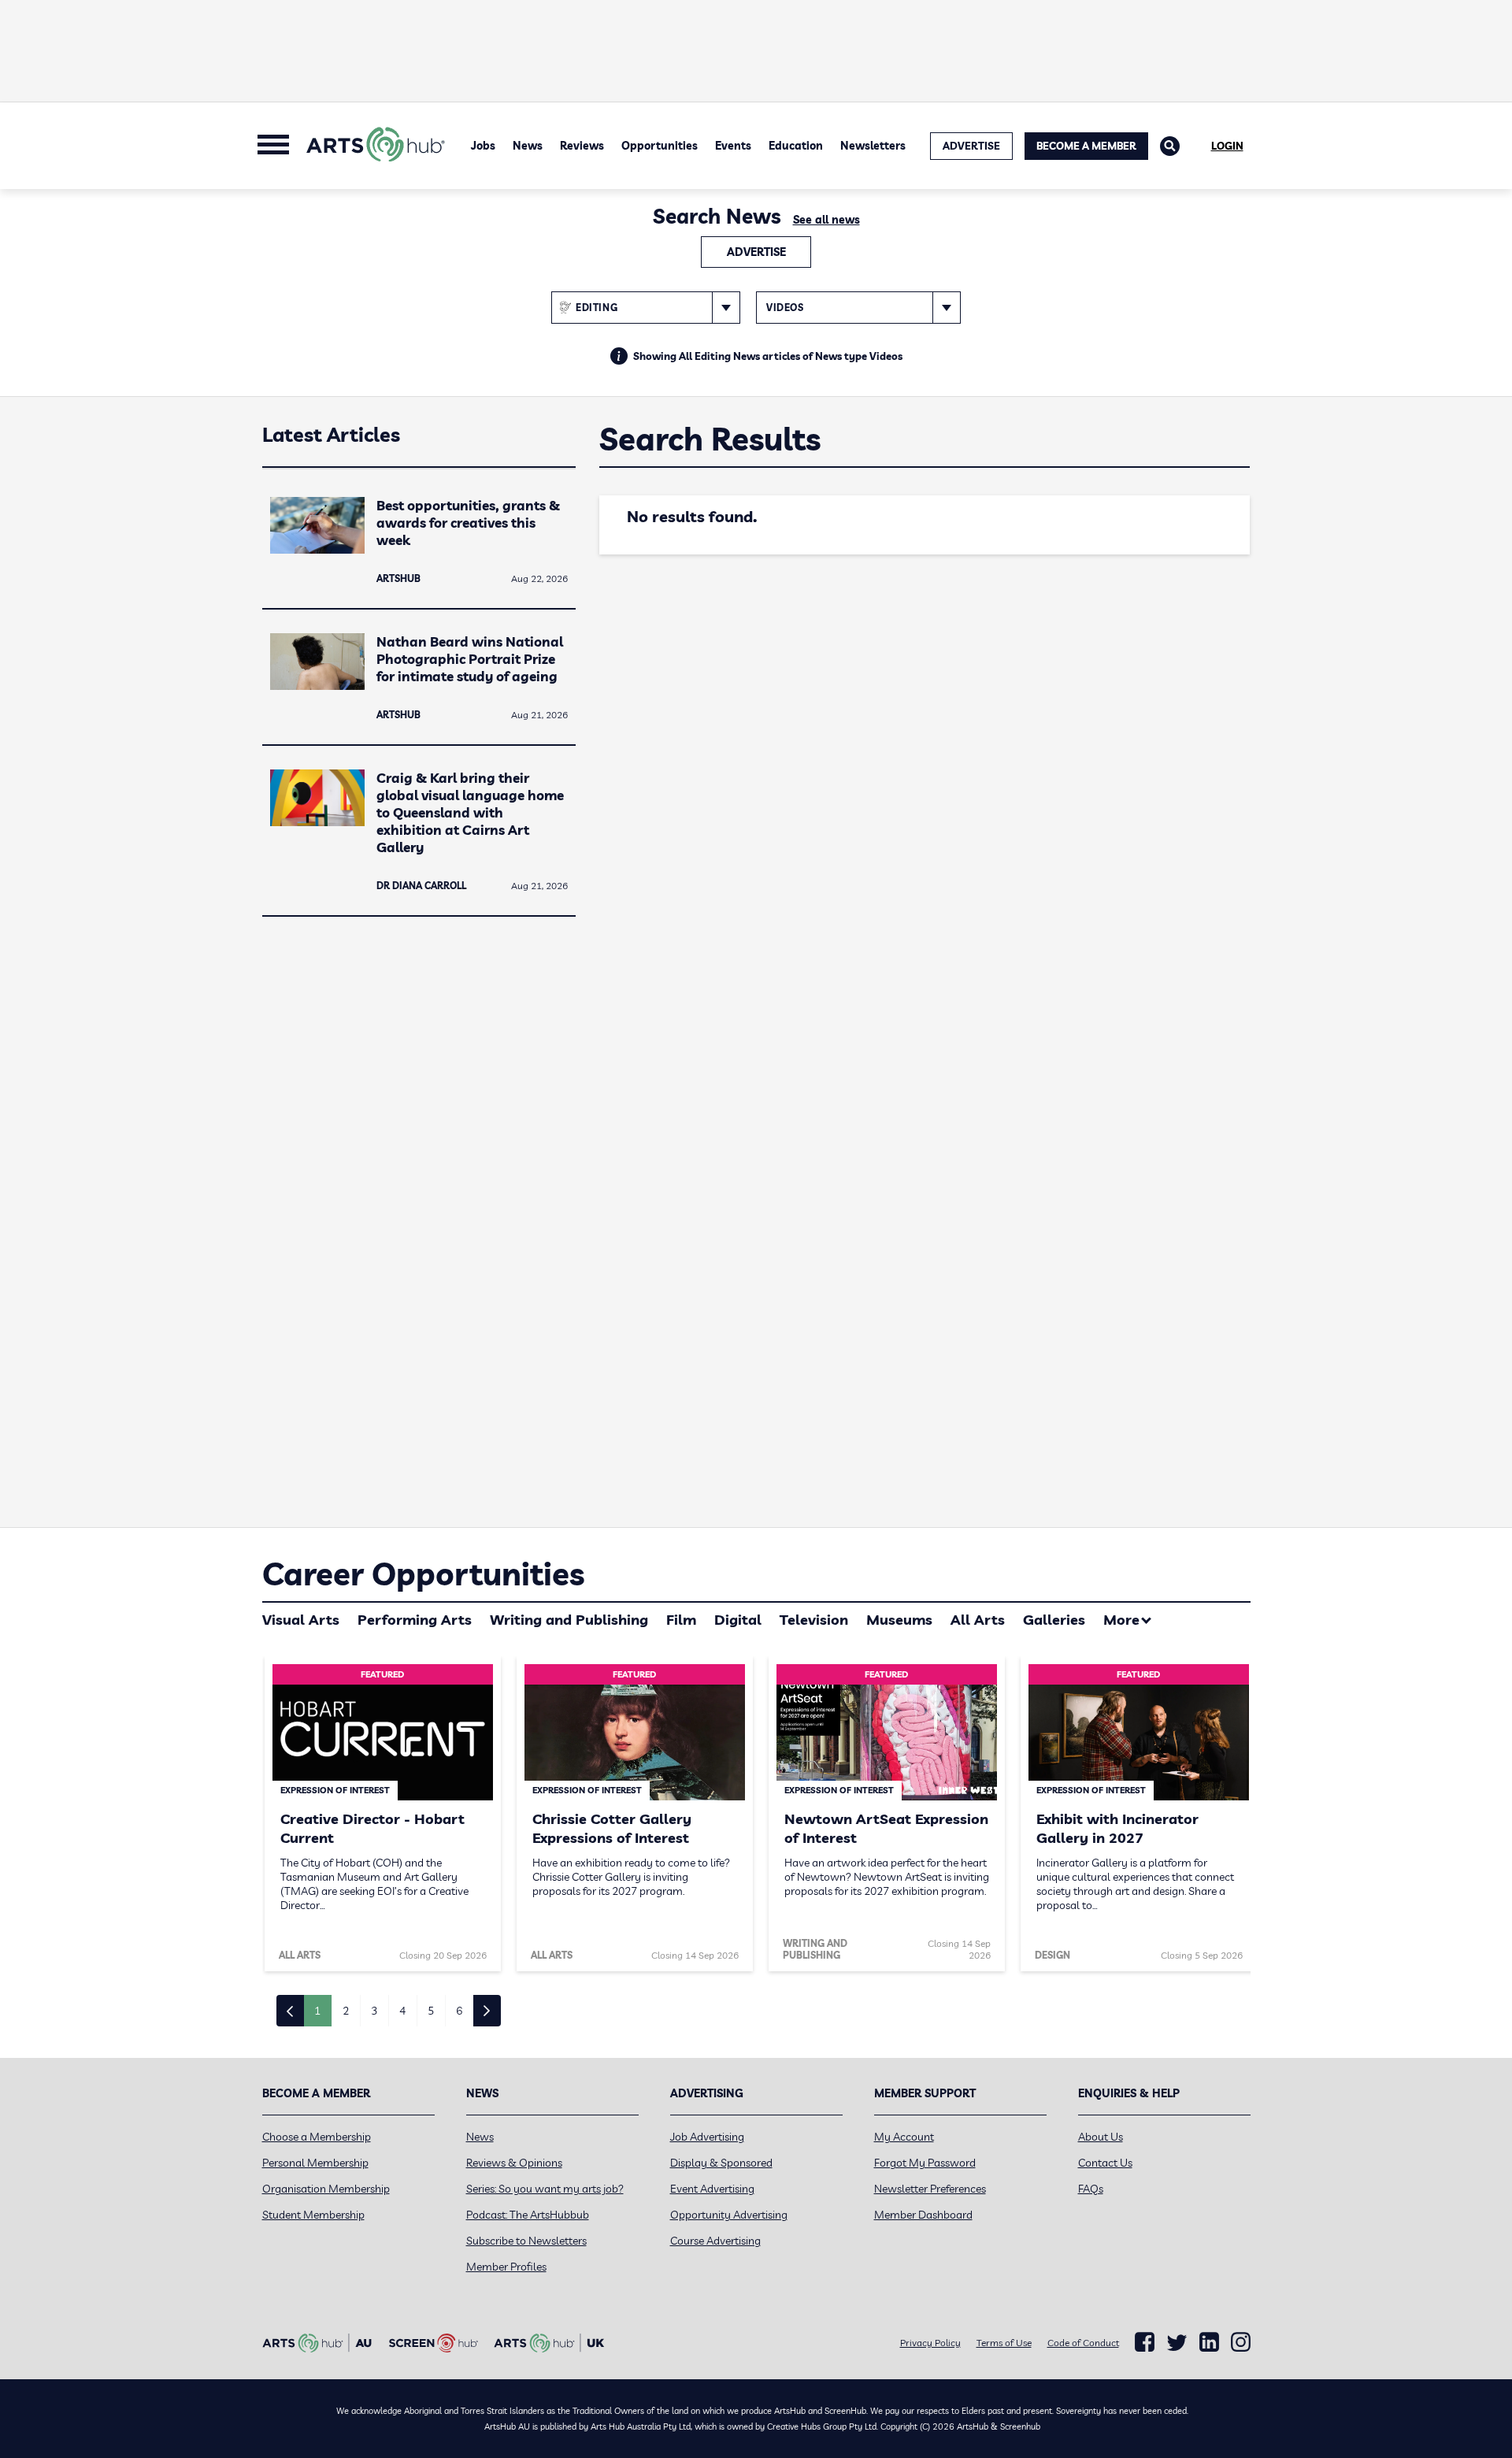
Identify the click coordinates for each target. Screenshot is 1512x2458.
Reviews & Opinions (514, 2163)
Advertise (756, 252)
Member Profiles (506, 2267)
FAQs (1091, 2189)
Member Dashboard (923, 2215)
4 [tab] (402, 2011)
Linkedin (1209, 2342)
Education (796, 146)
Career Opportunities (423, 1574)
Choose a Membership (317, 2137)
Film (681, 1620)
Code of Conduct (1083, 2343)
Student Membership (313, 2215)
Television (814, 1620)
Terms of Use (1004, 2343)
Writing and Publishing (569, 1620)
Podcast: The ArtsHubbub (528, 2215)
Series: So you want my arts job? (545, 2189)
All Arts (978, 1620)
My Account (904, 2137)
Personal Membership (315, 2163)
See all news (826, 220)
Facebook (1145, 2342)
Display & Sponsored (721, 2163)
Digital (738, 1620)
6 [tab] (459, 2011)
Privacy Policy (930, 2343)
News (528, 146)
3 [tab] (374, 2011)
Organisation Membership (326, 2189)
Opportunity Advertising (729, 2215)
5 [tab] (431, 2011)
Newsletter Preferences (930, 2189)
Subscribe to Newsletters (526, 2241)
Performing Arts (415, 1620)
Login (1227, 146)
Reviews (582, 146)
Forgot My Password (925, 2163)
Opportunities (660, 146)
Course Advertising (715, 2241)
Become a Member (1086, 146)
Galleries (1054, 1620)
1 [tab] (317, 2011)
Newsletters (873, 146)
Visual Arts (301, 1620)
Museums (899, 1620)
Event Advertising (712, 2189)
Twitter (1177, 2343)
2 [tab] (346, 2011)
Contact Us (1105, 2163)
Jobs (483, 146)
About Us (1101, 2137)
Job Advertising (707, 2137)
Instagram (1241, 2342)
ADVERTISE (971, 146)
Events (733, 146)
